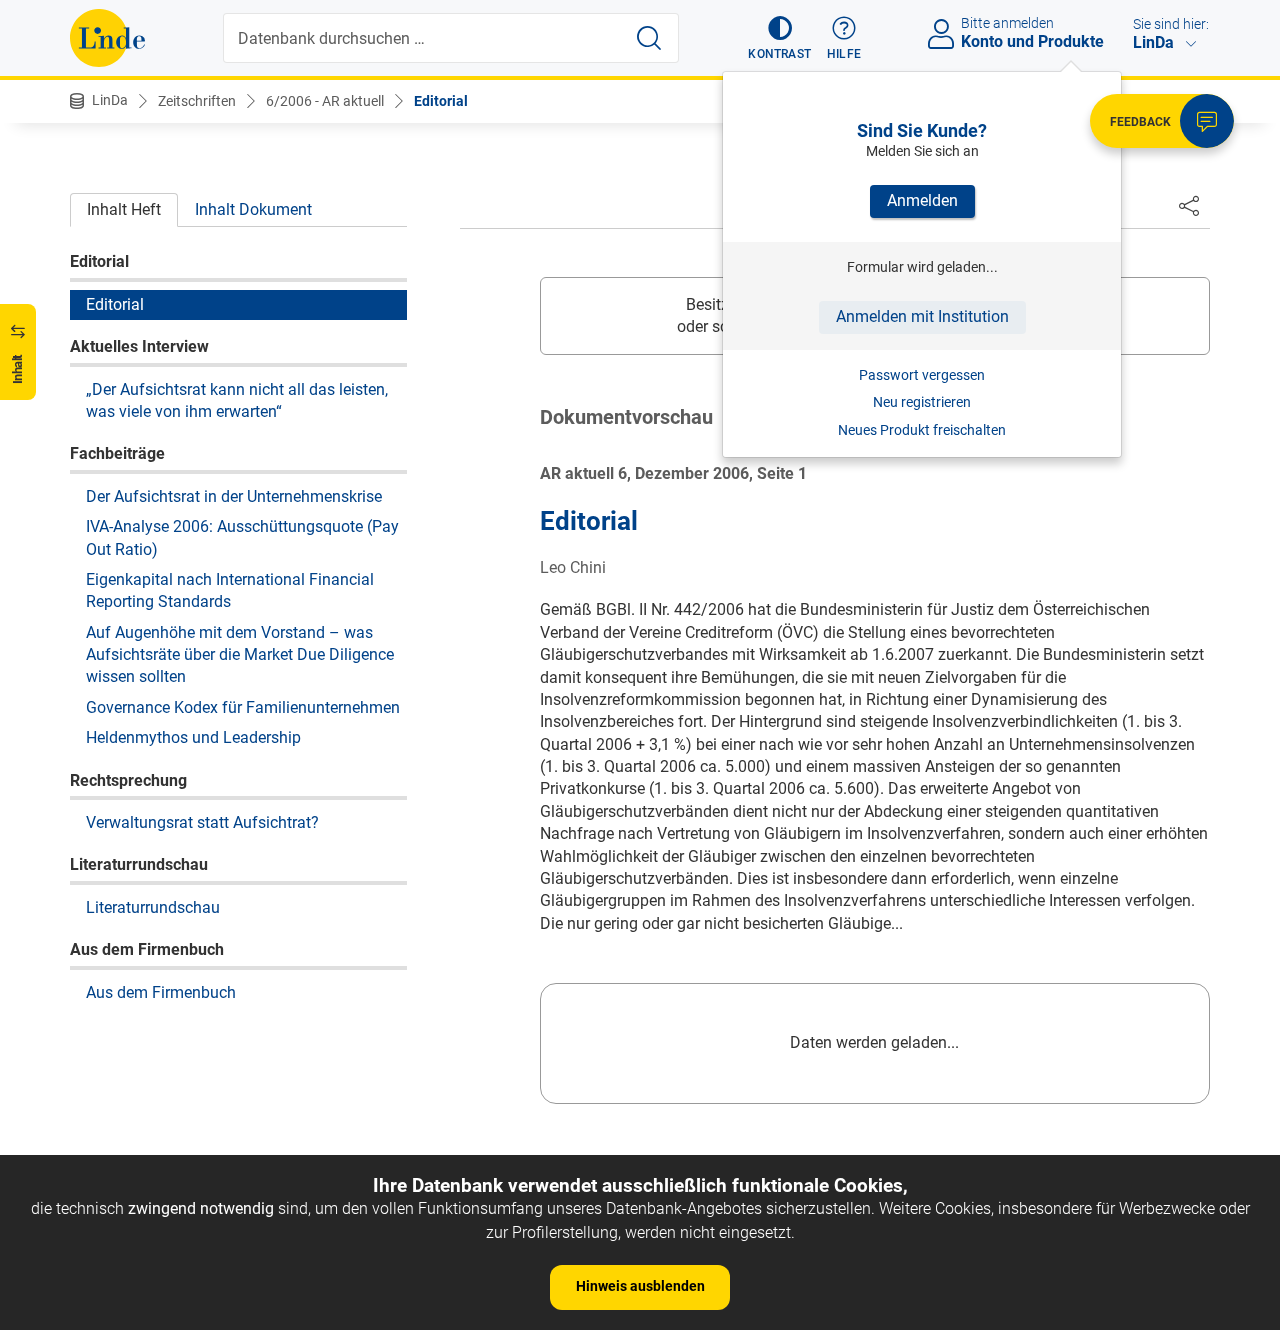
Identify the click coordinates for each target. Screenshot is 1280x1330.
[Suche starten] (649, 38)
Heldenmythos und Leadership (193, 737)
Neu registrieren (922, 402)
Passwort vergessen (922, 375)
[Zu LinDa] (107, 38)
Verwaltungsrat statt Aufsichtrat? (202, 822)
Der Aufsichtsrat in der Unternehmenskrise (234, 495)
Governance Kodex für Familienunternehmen (243, 706)
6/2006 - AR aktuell (325, 101)
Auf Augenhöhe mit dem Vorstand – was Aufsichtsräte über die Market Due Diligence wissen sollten (240, 654)
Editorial (441, 101)
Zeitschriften (197, 101)
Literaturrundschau (153, 906)
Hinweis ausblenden (640, 1286)
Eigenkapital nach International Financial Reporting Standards (230, 590)
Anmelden (922, 200)
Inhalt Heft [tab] (124, 209)
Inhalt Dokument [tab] (253, 209)
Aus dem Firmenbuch (161, 991)
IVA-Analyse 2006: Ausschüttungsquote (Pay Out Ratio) (242, 537)
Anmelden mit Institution (922, 316)
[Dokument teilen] (1189, 205)
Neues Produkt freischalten (922, 430)
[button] (779, 38)
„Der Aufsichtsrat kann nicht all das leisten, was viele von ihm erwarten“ (237, 399)
